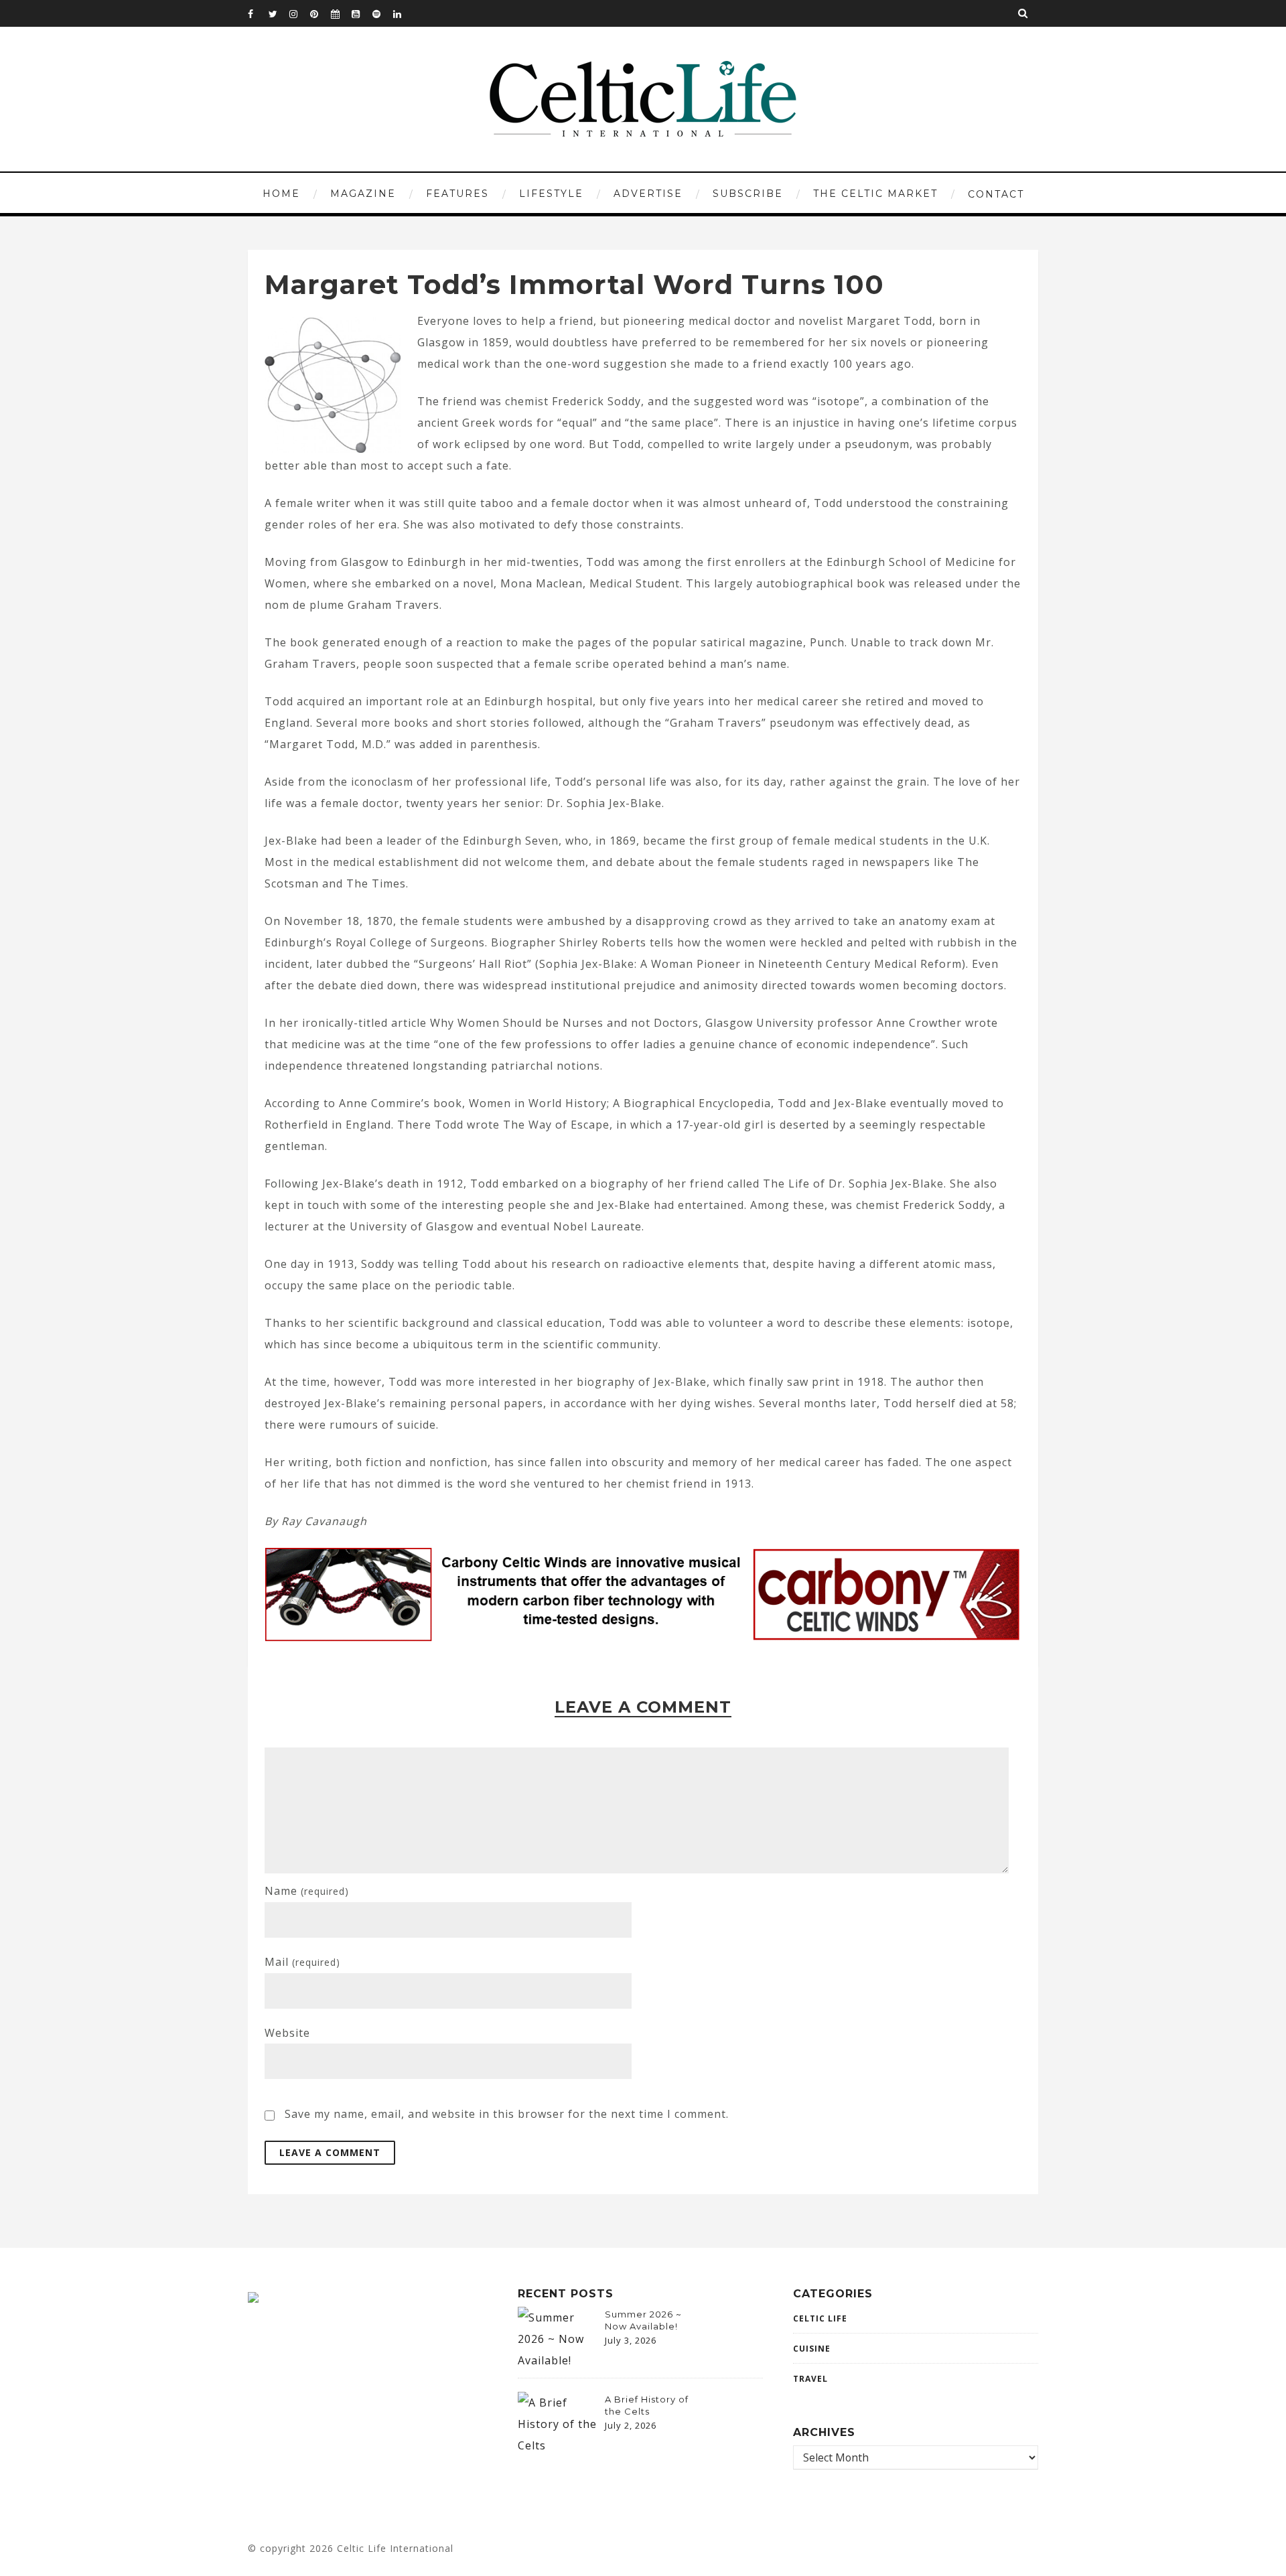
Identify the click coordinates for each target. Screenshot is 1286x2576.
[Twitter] (279, 13)
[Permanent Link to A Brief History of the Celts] (558, 2445)
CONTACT (996, 194)
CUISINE (812, 2349)
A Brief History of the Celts (647, 2405)
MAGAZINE (363, 194)
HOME (281, 194)
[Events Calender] (341, 13)
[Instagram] (299, 13)
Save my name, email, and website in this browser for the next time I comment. (507, 2114)
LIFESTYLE (551, 194)
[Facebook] (258, 13)
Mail (302, 1962)
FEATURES (457, 194)
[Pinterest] (320, 13)
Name (307, 1891)
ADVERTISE (648, 194)
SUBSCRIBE (748, 194)
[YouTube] (362, 13)
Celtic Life (820, 2318)
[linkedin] (403, 13)
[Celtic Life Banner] (589, 1559)
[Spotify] (382, 13)
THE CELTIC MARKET (875, 194)
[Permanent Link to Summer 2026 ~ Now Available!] (558, 2360)
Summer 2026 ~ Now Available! (643, 2320)
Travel (810, 2379)
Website (287, 2033)
